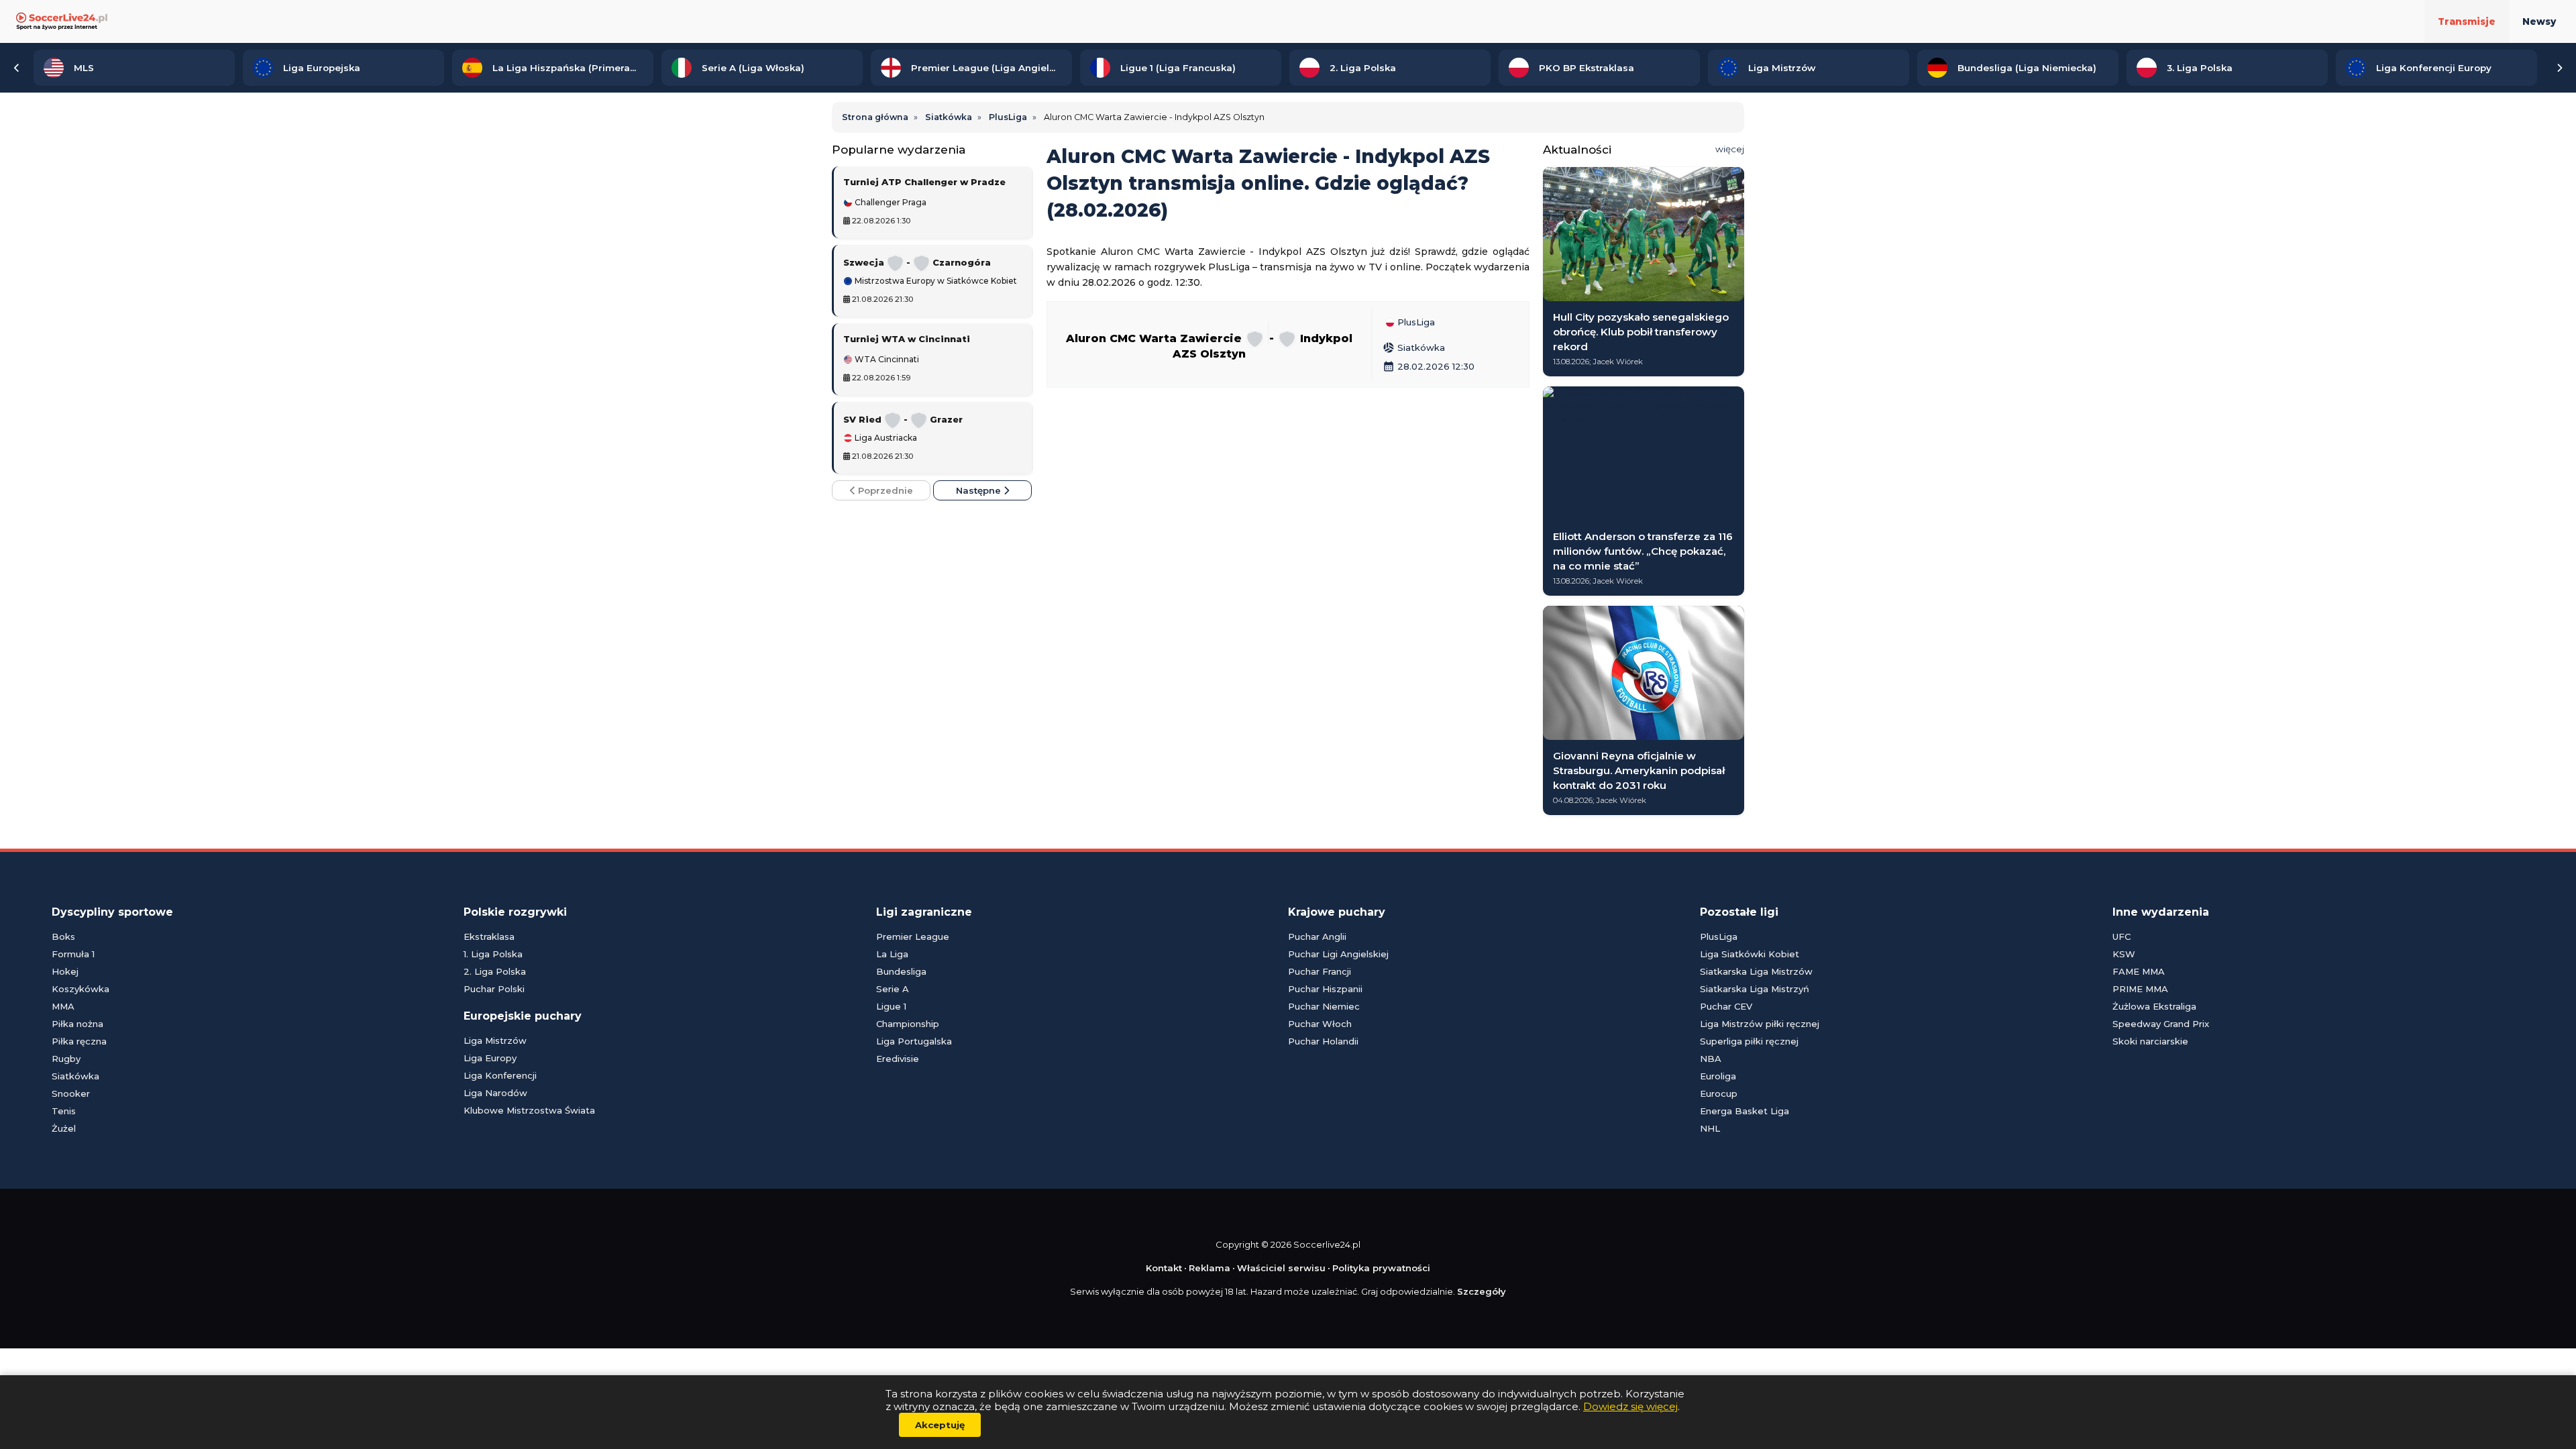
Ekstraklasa (489, 936)
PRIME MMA (2140, 989)
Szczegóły (1482, 1291)
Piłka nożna (77, 1024)
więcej (1730, 149)
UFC (2122, 936)
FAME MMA (2139, 971)
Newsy (2539, 21)
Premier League (913, 936)
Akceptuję (940, 1425)
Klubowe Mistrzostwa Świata (529, 1110)
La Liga (892, 954)
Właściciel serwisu (1281, 1268)
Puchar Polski (494, 989)
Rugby (66, 1059)
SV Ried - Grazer (903, 419)
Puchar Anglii (1317, 936)
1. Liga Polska (493, 954)
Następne (980, 490)
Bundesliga (901, 971)
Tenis (64, 1111)
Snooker (71, 1093)
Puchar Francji (1320, 971)
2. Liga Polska (495, 971)
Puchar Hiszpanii (1325, 989)
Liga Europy (490, 1058)
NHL (1710, 1128)
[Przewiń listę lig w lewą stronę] (17, 68)
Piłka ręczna (79, 1041)
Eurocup (1719, 1093)
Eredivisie (898, 1059)
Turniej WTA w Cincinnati (907, 339)
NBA (1711, 1059)
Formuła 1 (73, 954)
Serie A (893, 989)
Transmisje (2467, 21)
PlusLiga (1415, 323)
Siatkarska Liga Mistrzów (1756, 971)
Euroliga (1718, 1076)
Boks (63, 936)
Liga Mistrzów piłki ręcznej (1760, 1024)
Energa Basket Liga (1745, 1111)
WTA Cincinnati (886, 360)
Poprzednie (884, 490)
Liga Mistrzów (495, 1040)
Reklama (1210, 1268)
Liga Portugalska (914, 1041)
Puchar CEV (1726, 1006)
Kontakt (1164, 1268)
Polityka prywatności (1381, 1268)
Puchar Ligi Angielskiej (1338, 954)
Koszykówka (80, 989)
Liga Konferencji (500, 1075)
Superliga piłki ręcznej (1749, 1041)
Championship (908, 1024)
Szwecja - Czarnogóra (917, 262)
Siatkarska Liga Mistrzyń (1755, 989)
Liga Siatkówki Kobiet (1750, 954)
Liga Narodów (495, 1093)
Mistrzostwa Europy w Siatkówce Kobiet (935, 281)
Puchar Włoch (1320, 1024)
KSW (2124, 954)
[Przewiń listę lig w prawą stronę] (2559, 68)
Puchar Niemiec (1324, 1006)
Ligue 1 (891, 1006)
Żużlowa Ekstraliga (2154, 1006)
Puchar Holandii (1323, 1041)
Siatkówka (1414, 347)
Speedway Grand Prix (2161, 1024)
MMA (63, 1006)
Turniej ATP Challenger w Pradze (924, 182)
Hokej (65, 971)
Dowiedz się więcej (1630, 1406)
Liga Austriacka (885, 438)
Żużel (64, 1128)
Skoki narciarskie (2150, 1041)
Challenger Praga (890, 203)
